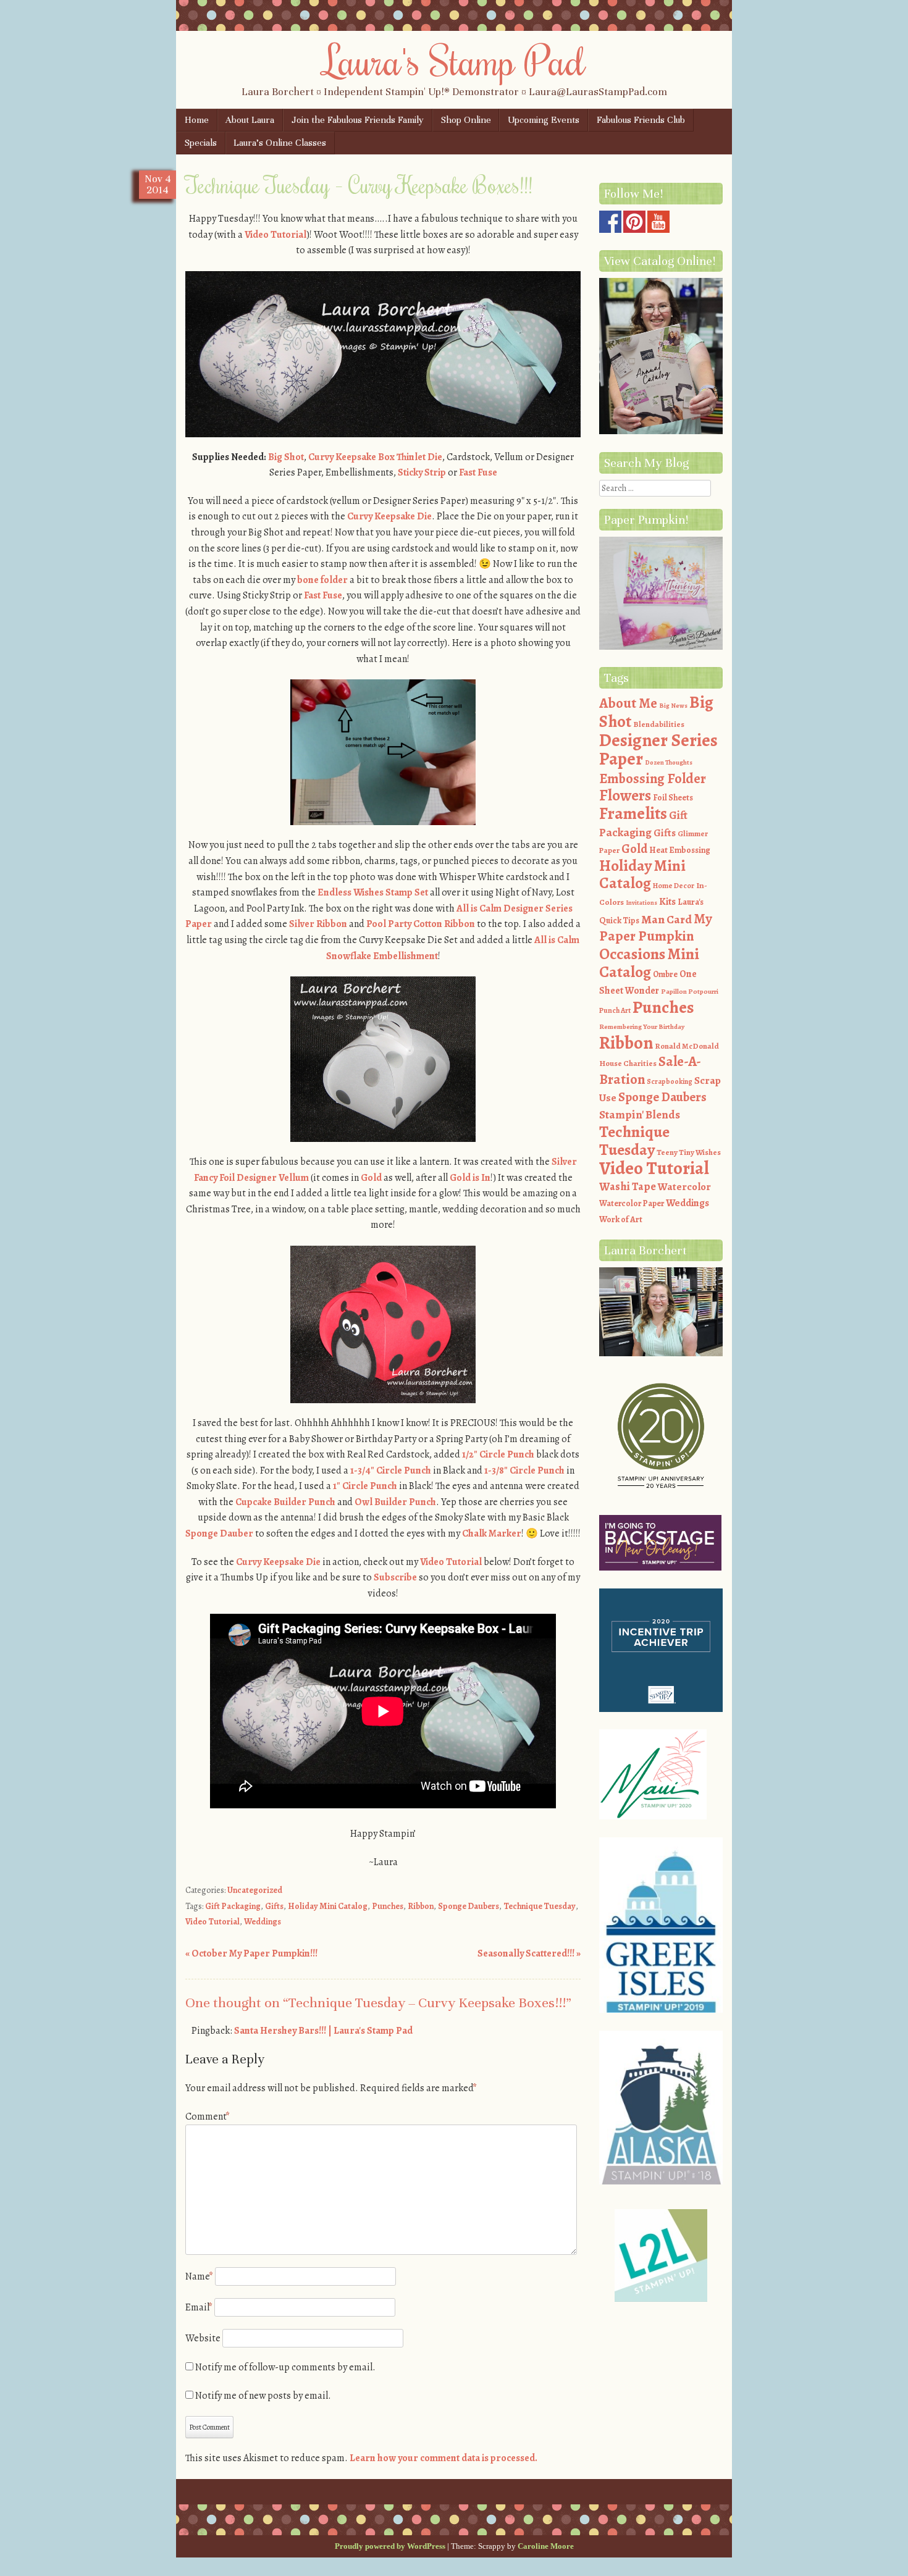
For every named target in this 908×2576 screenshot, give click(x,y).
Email (199, 2307)
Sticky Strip (423, 472)
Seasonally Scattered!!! (529, 1953)
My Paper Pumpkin (656, 928)
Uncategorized (255, 1890)
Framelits (633, 813)
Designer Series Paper (658, 750)
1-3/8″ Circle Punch (524, 1471)
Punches (388, 1906)
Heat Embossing (680, 850)
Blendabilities (659, 724)
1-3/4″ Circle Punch (391, 1471)
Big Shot (286, 457)
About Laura (250, 120)
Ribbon (421, 1906)
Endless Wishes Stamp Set (373, 892)
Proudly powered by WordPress (390, 2546)
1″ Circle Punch (365, 1486)
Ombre (665, 974)
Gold (371, 1178)
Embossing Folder (653, 778)
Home (197, 120)
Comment (208, 2117)
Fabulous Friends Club (641, 120)
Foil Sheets (673, 798)
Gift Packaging (233, 1906)
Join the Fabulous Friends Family (358, 120)
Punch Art (615, 1010)
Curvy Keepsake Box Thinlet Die (375, 457)
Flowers (625, 795)
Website (203, 2338)
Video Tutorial (275, 235)
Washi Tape (628, 1186)
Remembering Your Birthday (642, 1027)
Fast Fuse (478, 472)
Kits (667, 902)
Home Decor (674, 886)
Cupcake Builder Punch (285, 1502)
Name (199, 2276)
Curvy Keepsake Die (389, 516)
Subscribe (395, 1577)
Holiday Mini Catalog (328, 1906)
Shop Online (466, 120)
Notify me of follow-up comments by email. (285, 2367)
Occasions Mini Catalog (649, 963)
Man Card (666, 919)
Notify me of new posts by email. (263, 2396)
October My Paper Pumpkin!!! (251, 1953)
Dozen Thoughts (669, 762)
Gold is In (470, 1178)
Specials (201, 143)
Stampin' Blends (640, 1114)
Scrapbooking (670, 1081)
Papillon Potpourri (690, 992)
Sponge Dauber (219, 1533)
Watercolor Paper (632, 1203)
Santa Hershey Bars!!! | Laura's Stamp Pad (323, 2031)
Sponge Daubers (469, 1906)
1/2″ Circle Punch (498, 1454)
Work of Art (621, 1219)
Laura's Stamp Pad (454, 60)
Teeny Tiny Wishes (689, 1152)
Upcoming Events (544, 120)
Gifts (274, 1906)
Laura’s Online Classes (280, 143)
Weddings (263, 1922)
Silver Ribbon (318, 924)
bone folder (322, 580)
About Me (628, 703)
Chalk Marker (492, 1533)
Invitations (641, 903)
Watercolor (684, 1187)
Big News (673, 706)
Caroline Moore (546, 2546)
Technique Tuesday (540, 1906)
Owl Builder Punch (395, 1502)
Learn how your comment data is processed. (443, 2458)
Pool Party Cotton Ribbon (421, 924)
